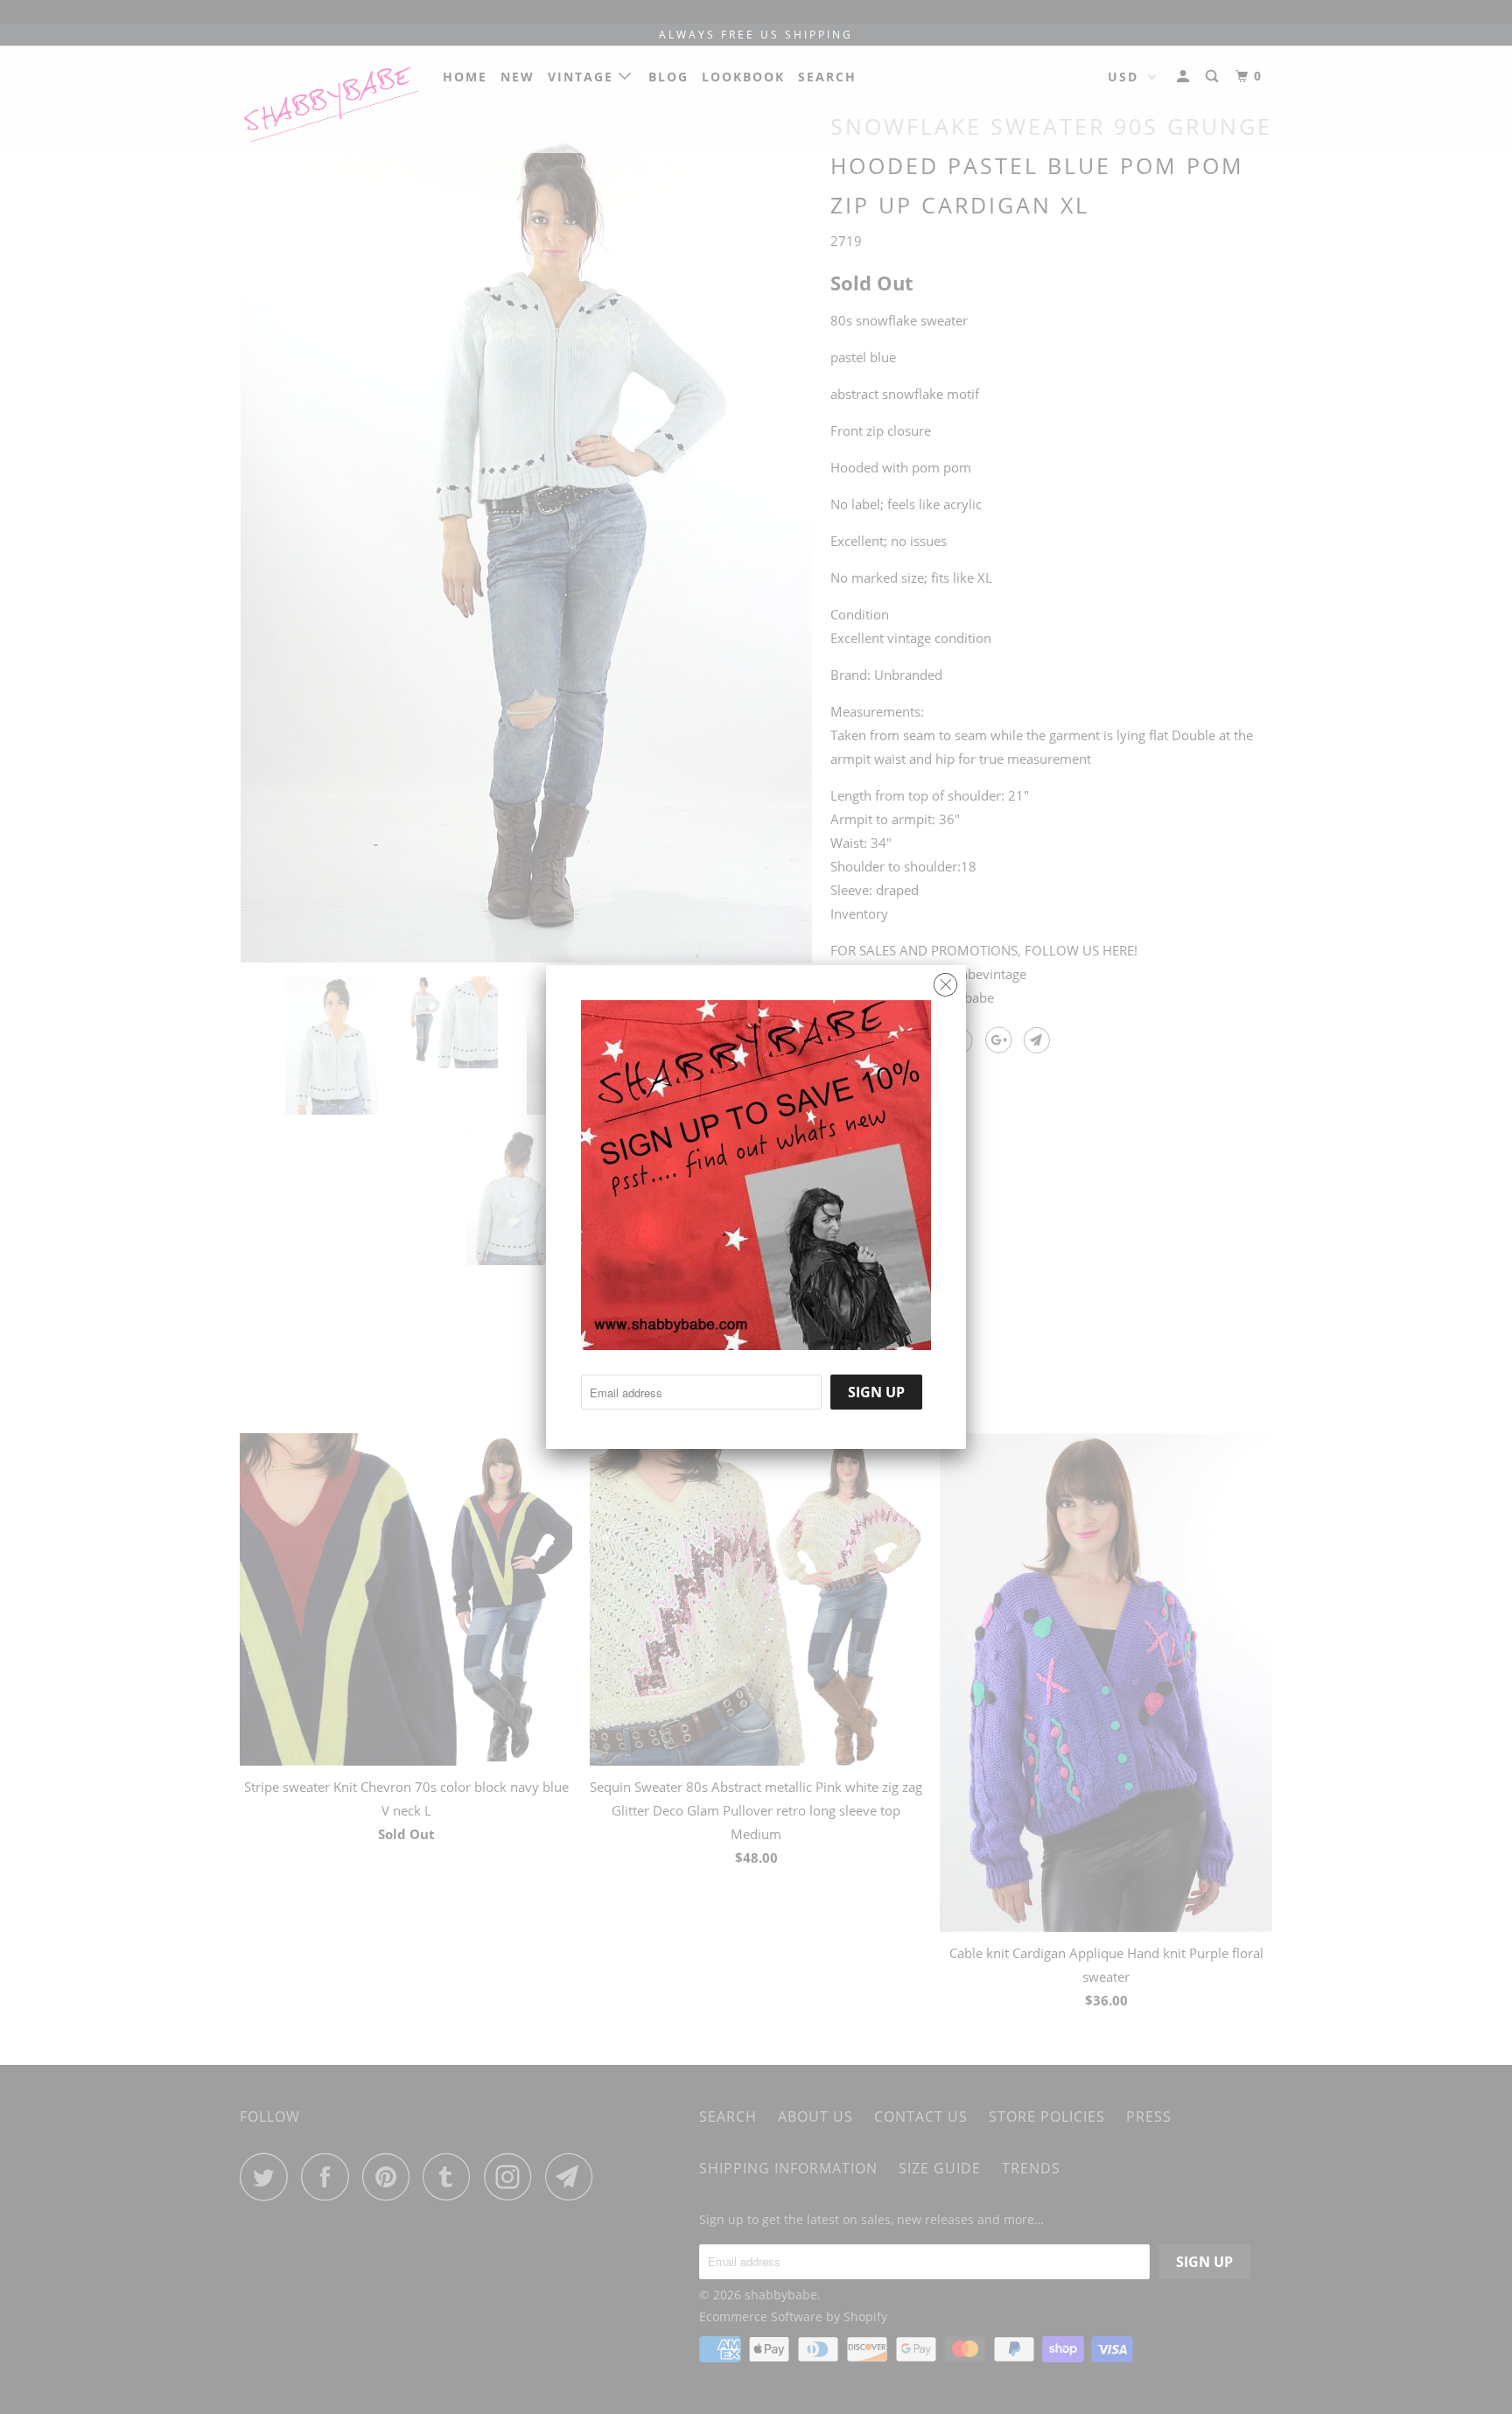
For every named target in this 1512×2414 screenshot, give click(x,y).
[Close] (945, 980)
